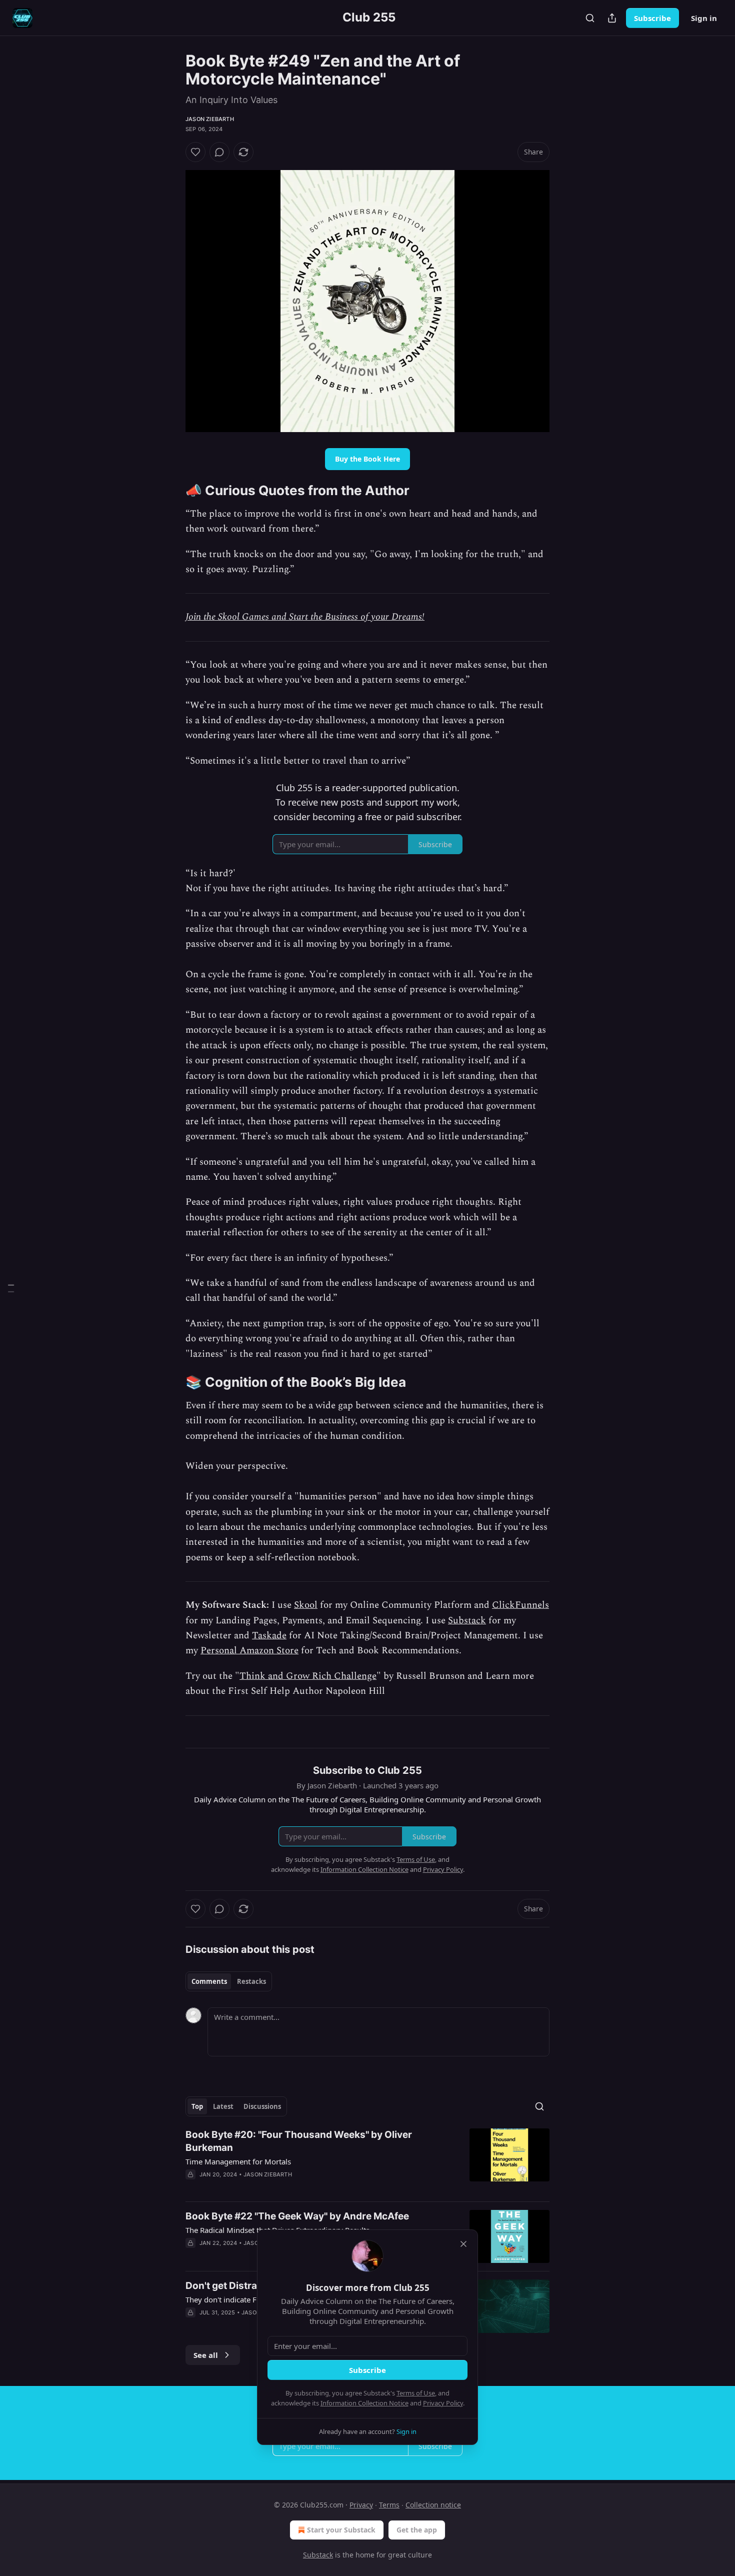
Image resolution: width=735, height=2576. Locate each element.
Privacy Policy (443, 2403)
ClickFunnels (520, 1605)
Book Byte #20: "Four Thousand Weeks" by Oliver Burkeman (299, 2141)
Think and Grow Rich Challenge (308, 1676)
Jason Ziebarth (210, 119)
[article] (367, 2161)
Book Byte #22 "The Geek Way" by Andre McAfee (297, 2216)
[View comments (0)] (219, 152)
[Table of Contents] (11, 1288)
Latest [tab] (223, 2106)
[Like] (195, 152)
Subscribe (652, 18)
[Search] (590, 18)
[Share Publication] (612, 18)
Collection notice (433, 2505)
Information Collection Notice (364, 2403)
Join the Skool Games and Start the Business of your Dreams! (305, 617)
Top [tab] (197, 2106)
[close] (463, 2244)
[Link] (171, 491)
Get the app (417, 2530)
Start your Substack (341, 2530)
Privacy (361, 2505)
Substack (467, 1621)
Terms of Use (416, 2393)
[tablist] (229, 1981)
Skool (306, 1605)
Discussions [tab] (262, 2106)
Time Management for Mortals (238, 2161)
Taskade (269, 1636)
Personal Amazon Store (249, 1651)
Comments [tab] (209, 1981)
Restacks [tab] (251, 1981)
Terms (389, 2505)
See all (206, 2355)
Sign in (704, 18)
